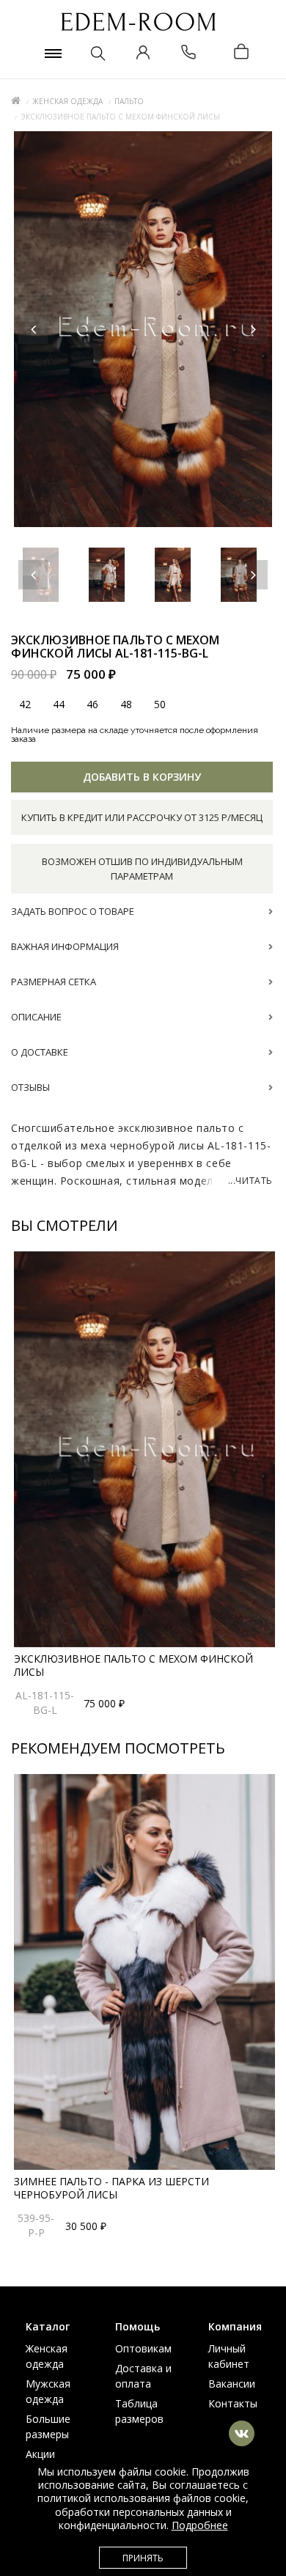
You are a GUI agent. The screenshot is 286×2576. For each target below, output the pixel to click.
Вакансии (232, 2384)
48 (126, 704)
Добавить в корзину (142, 777)
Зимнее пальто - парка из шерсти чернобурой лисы (111, 2188)
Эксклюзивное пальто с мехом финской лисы (133, 1665)
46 (92, 704)
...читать (250, 1181)
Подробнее (200, 2525)
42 (25, 704)
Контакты (233, 2403)
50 (160, 704)
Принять (143, 2558)
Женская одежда (67, 101)
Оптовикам (143, 2348)
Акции (40, 2454)
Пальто (129, 101)
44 (59, 704)
